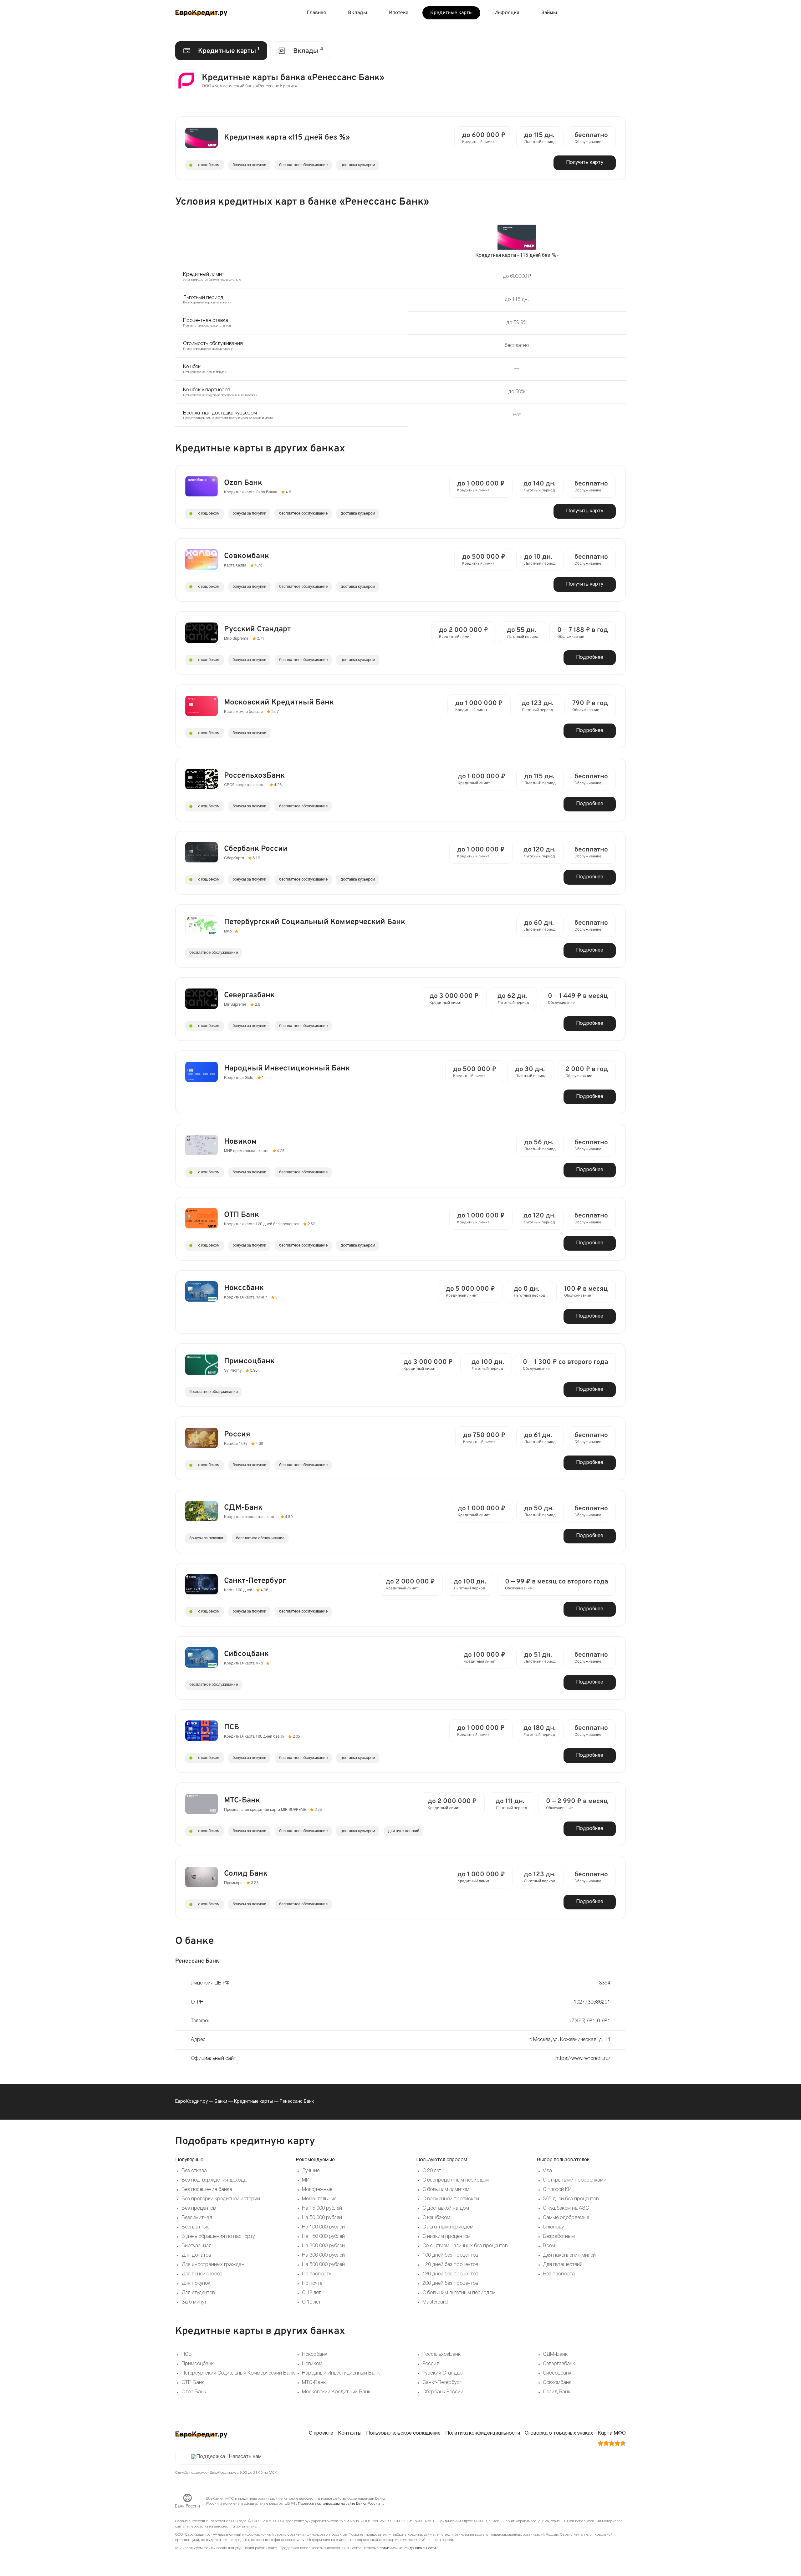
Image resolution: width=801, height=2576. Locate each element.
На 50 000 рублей (322, 2218)
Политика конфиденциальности (483, 2433)
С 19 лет (311, 2302)
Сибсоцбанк (557, 2373)
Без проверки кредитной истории (221, 2199)
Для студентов (198, 2293)
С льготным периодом (448, 2227)
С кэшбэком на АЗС (566, 2208)
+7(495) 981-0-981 (589, 2021)
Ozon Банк (194, 2392)
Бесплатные (195, 2227)
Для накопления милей (569, 2255)
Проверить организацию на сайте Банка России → (341, 2504)
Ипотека (399, 13)
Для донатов (196, 2255)
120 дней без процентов (450, 2265)
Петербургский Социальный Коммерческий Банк (238, 2373)
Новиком (312, 2364)
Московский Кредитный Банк (336, 2392)
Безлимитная (197, 2218)
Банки (221, 2102)
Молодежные (317, 2190)
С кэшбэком (436, 2218)
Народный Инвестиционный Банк (341, 2373)
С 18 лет (311, 2293)
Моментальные (319, 2199)
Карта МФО (612, 2433)
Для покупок (196, 2284)
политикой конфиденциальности (408, 2548)
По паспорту (316, 2274)
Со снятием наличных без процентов (465, 2246)
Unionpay (553, 2227)
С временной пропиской (451, 2199)
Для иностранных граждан (213, 2265)
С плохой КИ (557, 2190)
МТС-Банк (314, 2383)
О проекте (321, 2433)
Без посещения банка (207, 2190)
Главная (316, 13)
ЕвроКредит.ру (191, 2102)
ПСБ (187, 2355)
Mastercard (435, 2302)
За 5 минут (194, 2302)
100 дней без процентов (450, 2255)
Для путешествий (563, 2265)
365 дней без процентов (571, 2199)
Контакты (350, 2433)
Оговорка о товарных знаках (559, 2433)
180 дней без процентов (450, 2274)
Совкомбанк (557, 2383)
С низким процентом (446, 2237)
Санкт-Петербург (442, 2383)
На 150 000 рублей (323, 2237)
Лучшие (311, 2171)
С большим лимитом (446, 2190)
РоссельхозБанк (441, 2355)
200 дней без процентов (450, 2284)
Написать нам (245, 2457)
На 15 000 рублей (322, 2208)
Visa (547, 2171)
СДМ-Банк (555, 2355)
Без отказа (194, 2171)
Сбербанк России (443, 2392)
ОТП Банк (193, 2383)
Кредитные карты (451, 13)
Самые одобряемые (566, 2218)
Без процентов (199, 2208)
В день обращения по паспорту (218, 2237)
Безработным (559, 2237)
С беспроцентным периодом (456, 2180)
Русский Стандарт (444, 2373)
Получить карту (585, 163)
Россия (431, 2364)
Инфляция (507, 13)
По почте (312, 2284)
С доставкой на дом (446, 2208)
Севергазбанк (559, 2364)
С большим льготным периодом (459, 2293)
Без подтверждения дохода (214, 2180)
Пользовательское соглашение (403, 2433)
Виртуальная (196, 2246)
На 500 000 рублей (323, 2265)
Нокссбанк (315, 2355)
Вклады (357, 13)
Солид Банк (557, 2392)
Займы (549, 13)
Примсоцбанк (198, 2364)
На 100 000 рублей (323, 2227)
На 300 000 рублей (323, 2255)
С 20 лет (432, 2171)
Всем (549, 2246)
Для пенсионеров (202, 2274)
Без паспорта (559, 2274)
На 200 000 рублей (323, 2246)
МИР (307, 2180)
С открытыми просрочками (575, 2180)
